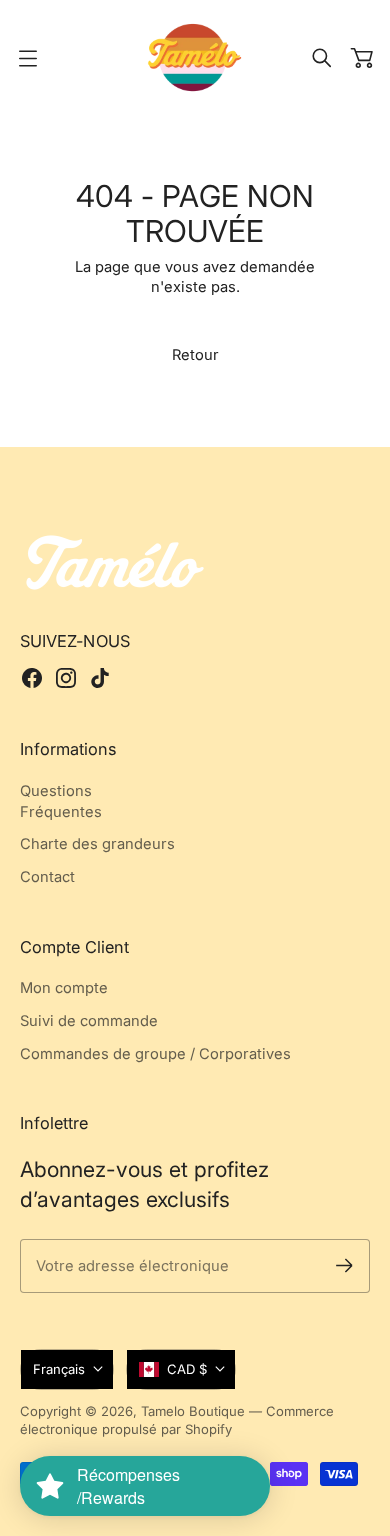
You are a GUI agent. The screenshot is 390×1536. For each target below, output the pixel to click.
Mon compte (64, 988)
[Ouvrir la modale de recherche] (322, 58)
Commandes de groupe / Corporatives (155, 1054)
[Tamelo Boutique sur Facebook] (32, 678)
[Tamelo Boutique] (195, 57)
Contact (47, 877)
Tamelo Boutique (193, 1411)
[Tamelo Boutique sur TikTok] (100, 678)
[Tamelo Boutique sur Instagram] (66, 678)
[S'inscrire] (344, 1265)
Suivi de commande (89, 1021)
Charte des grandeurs (97, 844)
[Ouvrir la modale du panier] (362, 58)
